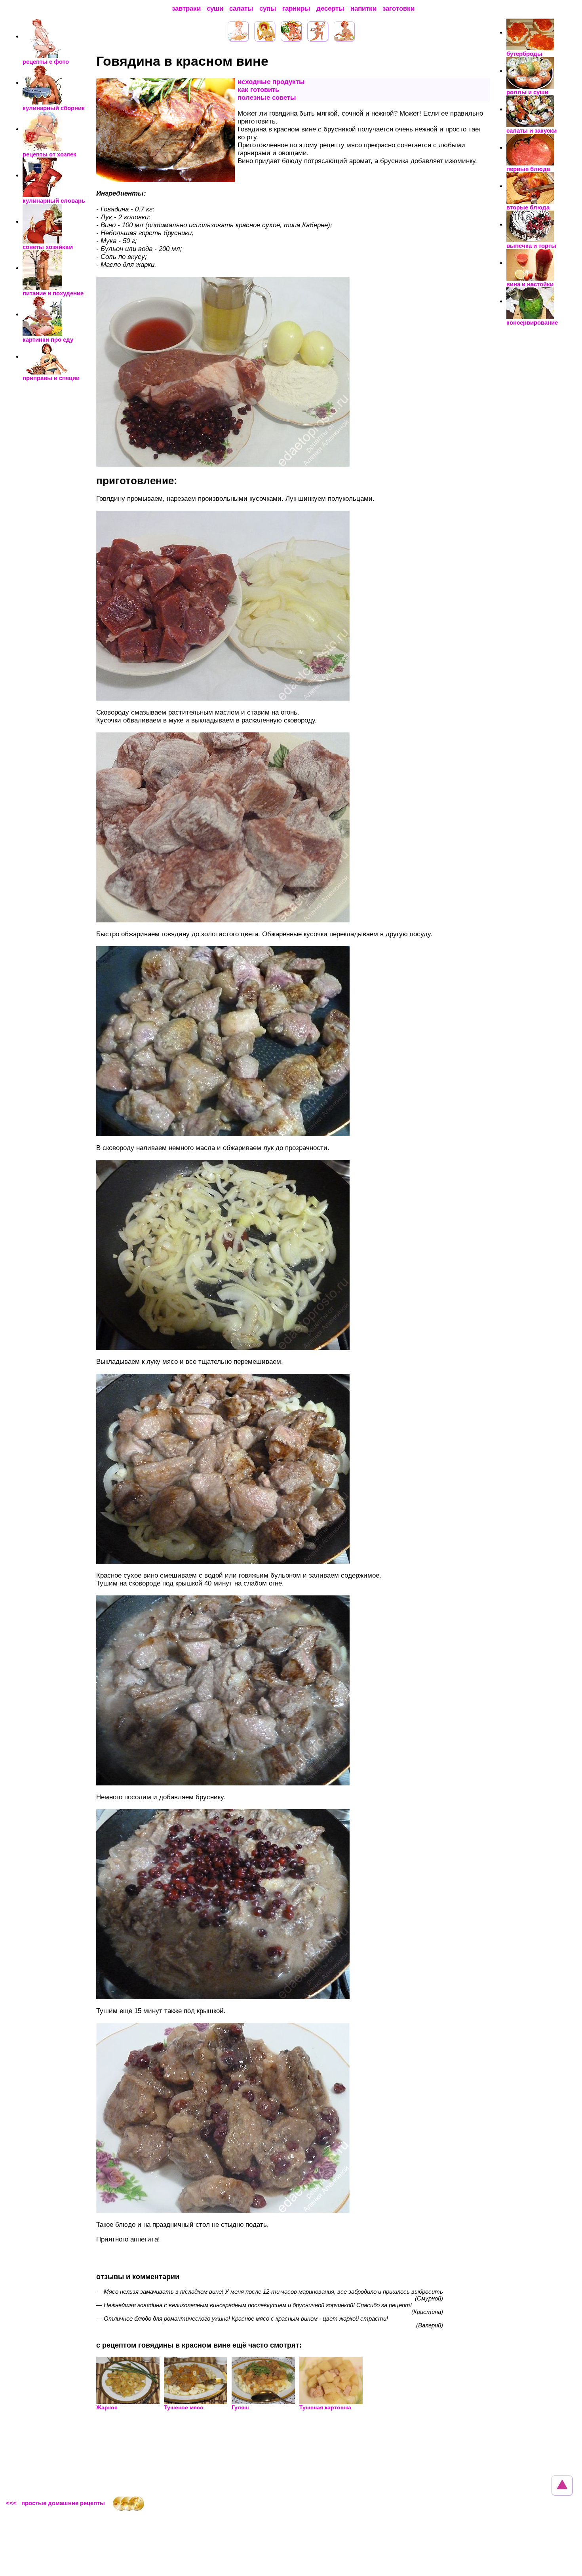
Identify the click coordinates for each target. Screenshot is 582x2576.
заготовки (398, 9)
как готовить (258, 90)
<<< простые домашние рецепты (55, 2503)
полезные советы (267, 98)
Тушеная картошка (325, 2407)
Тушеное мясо (184, 2407)
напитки (363, 9)
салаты (241, 9)
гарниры (296, 9)
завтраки (186, 9)
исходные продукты (271, 82)
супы (268, 9)
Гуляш (240, 2407)
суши (215, 9)
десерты (330, 9)
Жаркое (107, 2407)
